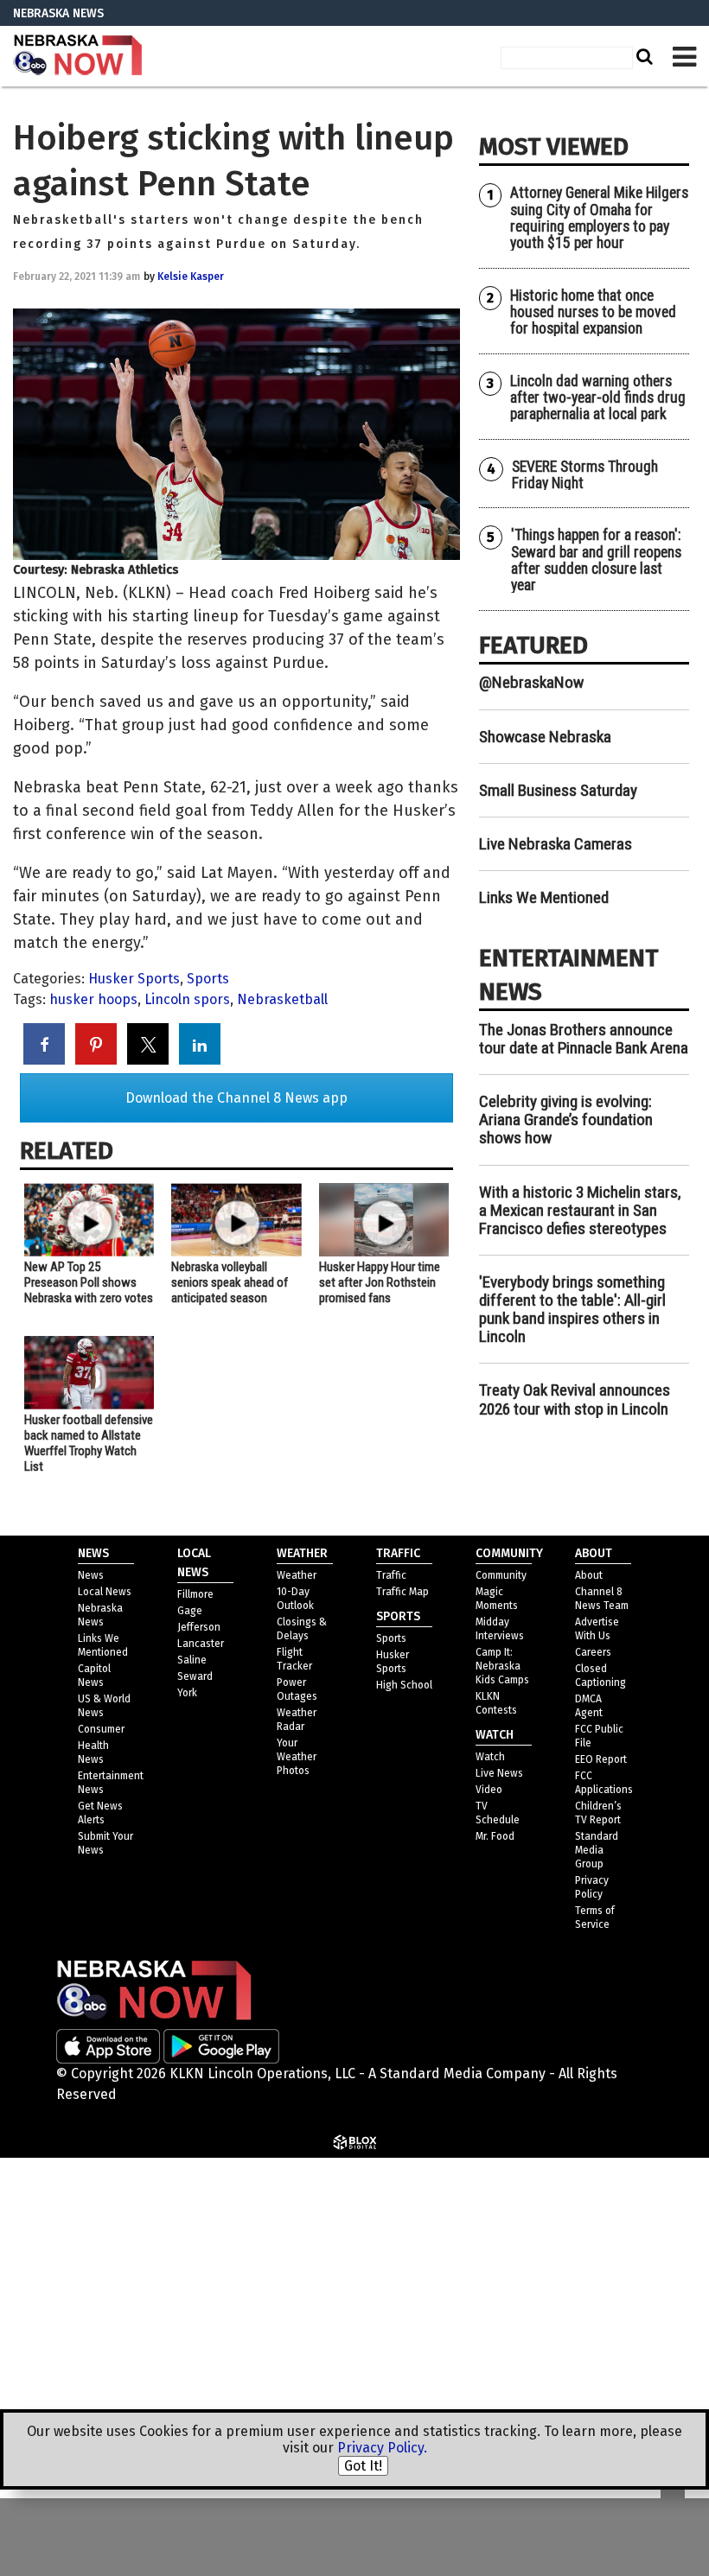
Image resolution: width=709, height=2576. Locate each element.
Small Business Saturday (558, 790)
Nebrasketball (282, 999)
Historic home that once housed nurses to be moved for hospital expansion (593, 312)
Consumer (101, 1729)
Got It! (363, 2466)
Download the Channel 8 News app (236, 1098)
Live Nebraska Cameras (556, 844)
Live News (499, 1773)
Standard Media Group (557, 2188)
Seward (195, 1676)
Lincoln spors (187, 999)
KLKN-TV (78, 56)
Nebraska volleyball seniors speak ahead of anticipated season (230, 1282)
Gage (190, 1611)
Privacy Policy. (382, 2448)
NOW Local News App (533, 2230)
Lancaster (201, 1644)
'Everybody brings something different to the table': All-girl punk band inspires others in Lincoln (572, 1309)
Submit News (508, 2322)
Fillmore (195, 1594)
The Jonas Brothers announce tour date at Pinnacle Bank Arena (584, 1039)
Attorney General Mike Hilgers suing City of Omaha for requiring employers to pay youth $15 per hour (599, 218)
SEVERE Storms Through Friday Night (585, 475)
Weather (297, 1575)
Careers (593, 1652)
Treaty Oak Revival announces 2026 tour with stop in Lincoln (575, 1399)
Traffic (391, 1575)
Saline (192, 1660)
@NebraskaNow (531, 682)
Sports (208, 979)
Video (489, 1790)
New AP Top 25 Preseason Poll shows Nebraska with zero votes (89, 1282)
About (589, 1575)
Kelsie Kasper (191, 277)
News (91, 1575)
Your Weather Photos (297, 1757)
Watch (490, 1757)
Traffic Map (402, 1592)
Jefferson (199, 1627)
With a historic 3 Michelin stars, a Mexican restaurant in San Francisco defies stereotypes (580, 1210)
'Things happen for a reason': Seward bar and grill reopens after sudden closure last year (596, 560)
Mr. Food (495, 1836)
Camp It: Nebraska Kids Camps (502, 1666)
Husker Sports (134, 979)
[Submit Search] (642, 56)
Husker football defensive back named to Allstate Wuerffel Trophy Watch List (89, 1443)
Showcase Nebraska (545, 737)
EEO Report (601, 1759)
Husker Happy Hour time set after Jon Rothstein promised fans (380, 1282)
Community (501, 1575)
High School (404, 1685)
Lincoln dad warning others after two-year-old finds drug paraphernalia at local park (598, 398)
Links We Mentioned (544, 897)
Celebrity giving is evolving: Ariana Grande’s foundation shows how (566, 1119)
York (187, 1693)
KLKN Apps (500, 2364)
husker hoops (93, 999)
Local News (105, 1592)
